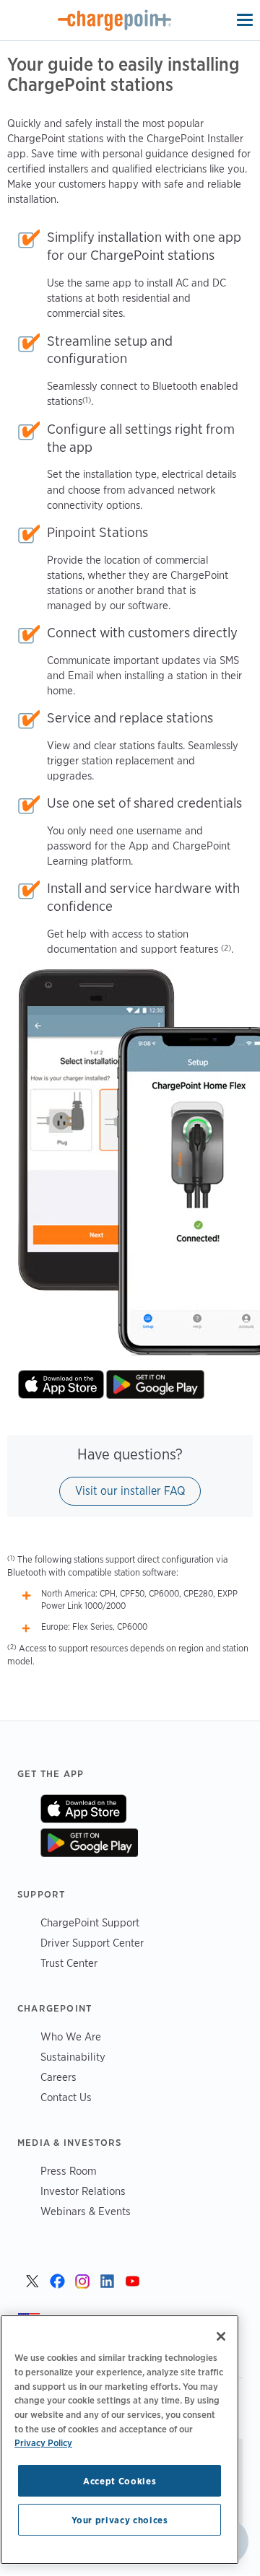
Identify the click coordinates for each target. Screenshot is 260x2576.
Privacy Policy (43, 2442)
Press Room (69, 2171)
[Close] (221, 2336)
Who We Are (71, 2036)
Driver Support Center (92, 1943)
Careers (58, 2077)
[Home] (115, 20)
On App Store (83, 1809)
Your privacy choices (120, 2520)
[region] (120, 2440)
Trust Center (69, 1963)
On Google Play (89, 1843)
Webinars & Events (86, 2211)
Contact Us (66, 2097)
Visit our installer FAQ (130, 1491)
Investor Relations (83, 2191)
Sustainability (73, 2057)
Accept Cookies (120, 2481)
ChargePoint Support (90, 1922)
